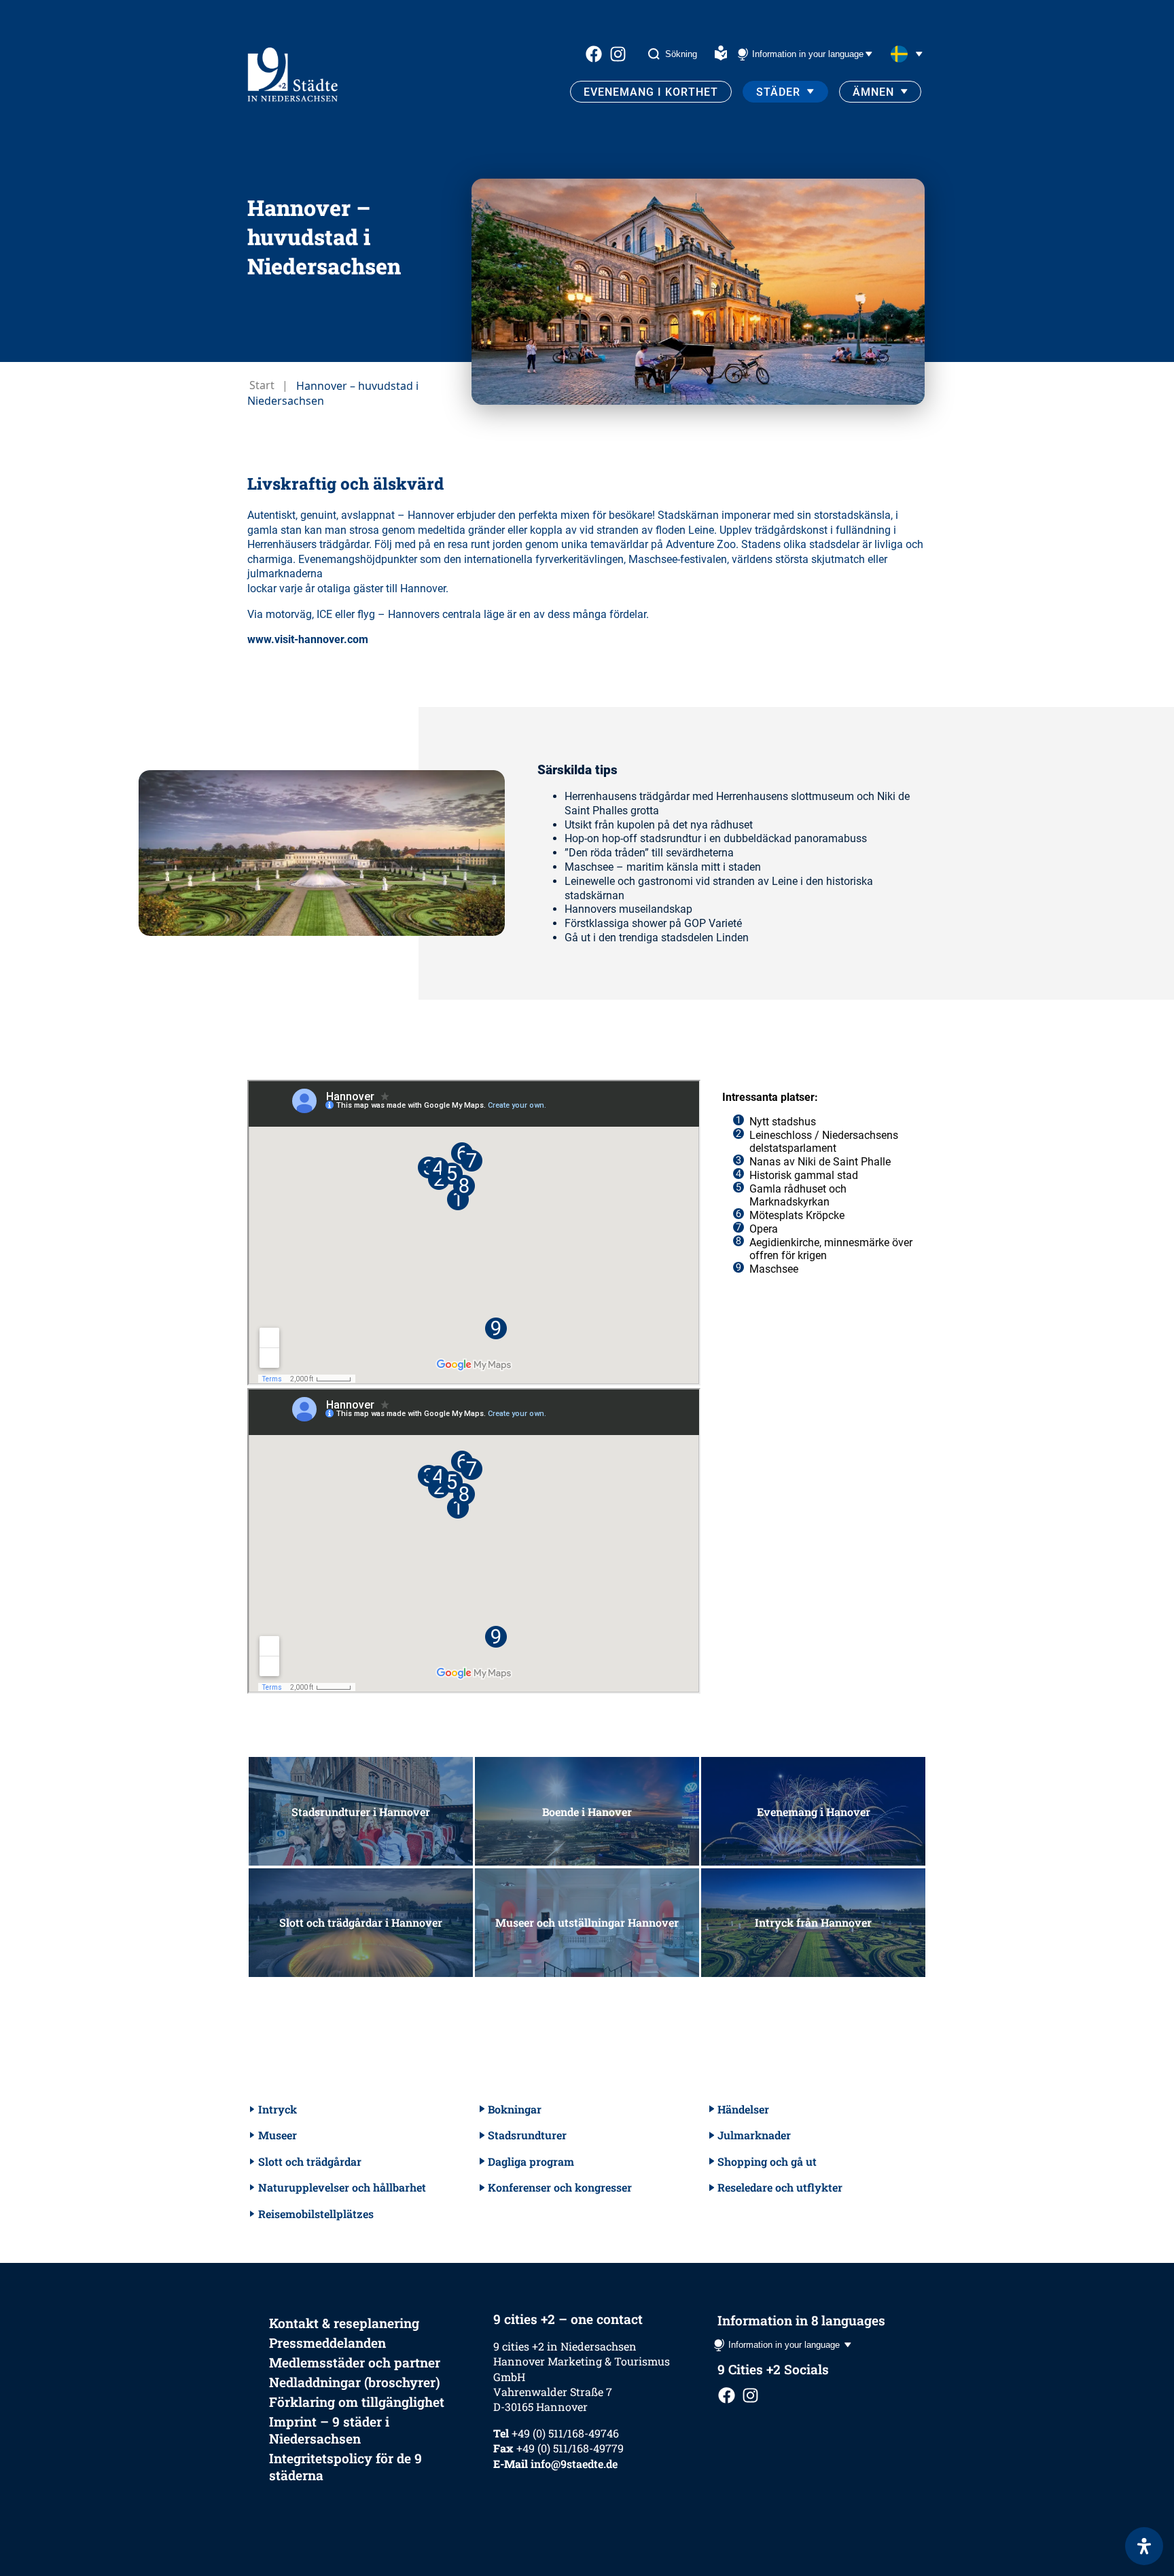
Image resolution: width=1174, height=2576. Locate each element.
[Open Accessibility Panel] (1144, 2546)
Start (262, 385)
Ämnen (873, 92)
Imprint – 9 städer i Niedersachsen (329, 2430)
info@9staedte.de (574, 2464)
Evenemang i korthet (651, 92)
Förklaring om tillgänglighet (357, 2402)
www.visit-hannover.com (308, 639)
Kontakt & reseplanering (344, 2323)
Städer (778, 92)
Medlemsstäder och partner (355, 2362)
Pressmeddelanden (327, 2343)
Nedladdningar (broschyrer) (355, 2382)
